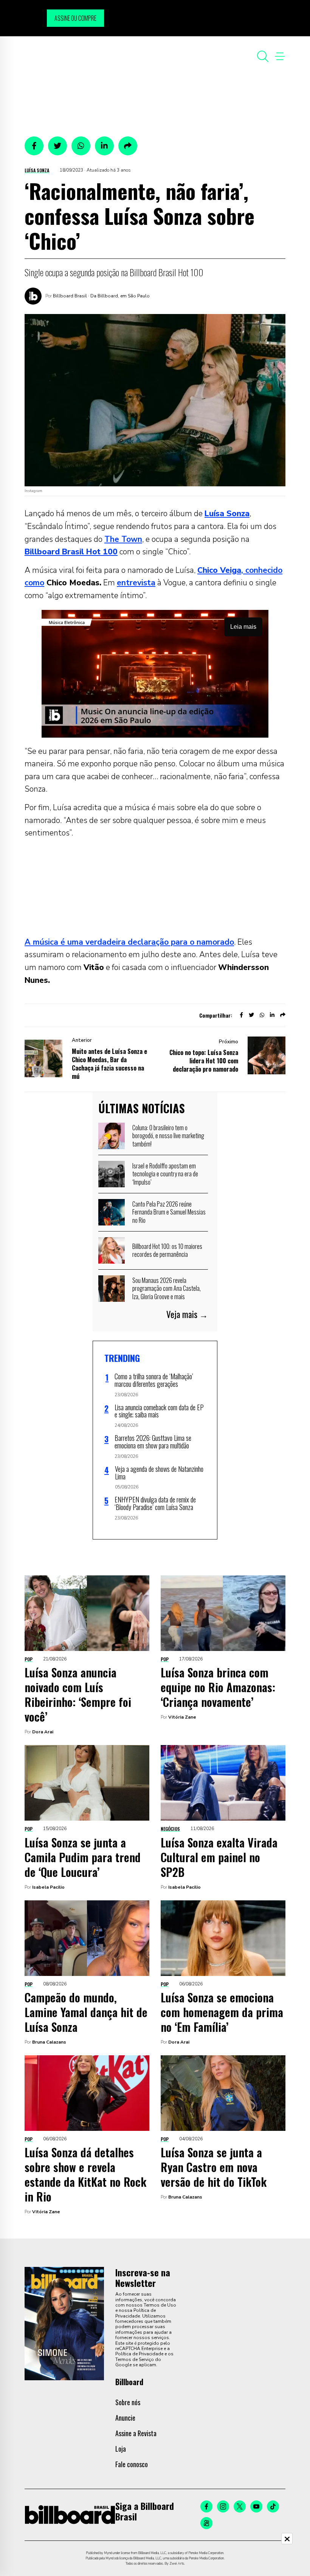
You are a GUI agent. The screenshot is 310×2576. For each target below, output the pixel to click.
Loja (121, 2449)
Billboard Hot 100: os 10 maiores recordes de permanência (167, 1250)
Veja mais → (187, 1314)
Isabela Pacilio (48, 1887)
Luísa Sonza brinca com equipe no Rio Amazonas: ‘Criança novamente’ (218, 1687)
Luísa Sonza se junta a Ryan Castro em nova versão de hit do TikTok (214, 2167)
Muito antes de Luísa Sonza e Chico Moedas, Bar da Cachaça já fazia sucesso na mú (109, 1064)
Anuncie (125, 2418)
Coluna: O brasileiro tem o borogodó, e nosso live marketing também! (168, 1136)
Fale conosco (132, 2464)
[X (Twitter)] (240, 2506)
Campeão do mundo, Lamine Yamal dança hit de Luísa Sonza (86, 2012)
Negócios (170, 1829)
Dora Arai (43, 1732)
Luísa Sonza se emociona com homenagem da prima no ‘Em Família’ (222, 2012)
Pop (29, 1659)
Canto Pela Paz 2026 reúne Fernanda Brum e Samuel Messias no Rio (169, 1212)
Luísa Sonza (37, 170)
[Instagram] (223, 2506)
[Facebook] (206, 2506)
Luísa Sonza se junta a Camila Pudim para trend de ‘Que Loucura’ (83, 1857)
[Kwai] (206, 2523)
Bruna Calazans (49, 2042)
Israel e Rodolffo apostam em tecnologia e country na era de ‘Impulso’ (165, 1174)
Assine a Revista (136, 2433)
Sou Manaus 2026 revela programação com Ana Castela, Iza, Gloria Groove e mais (167, 1288)
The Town (123, 539)
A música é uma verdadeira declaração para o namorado (129, 942)
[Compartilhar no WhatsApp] (81, 146)
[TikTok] (273, 2506)
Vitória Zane (182, 1717)
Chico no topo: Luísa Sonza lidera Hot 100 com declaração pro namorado (204, 1061)
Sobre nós (128, 2402)
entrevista (136, 583)
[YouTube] (256, 2506)
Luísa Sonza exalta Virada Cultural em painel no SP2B (219, 1857)
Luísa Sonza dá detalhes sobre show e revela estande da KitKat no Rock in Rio (85, 2174)
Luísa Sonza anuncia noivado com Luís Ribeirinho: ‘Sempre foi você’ (78, 1694)
